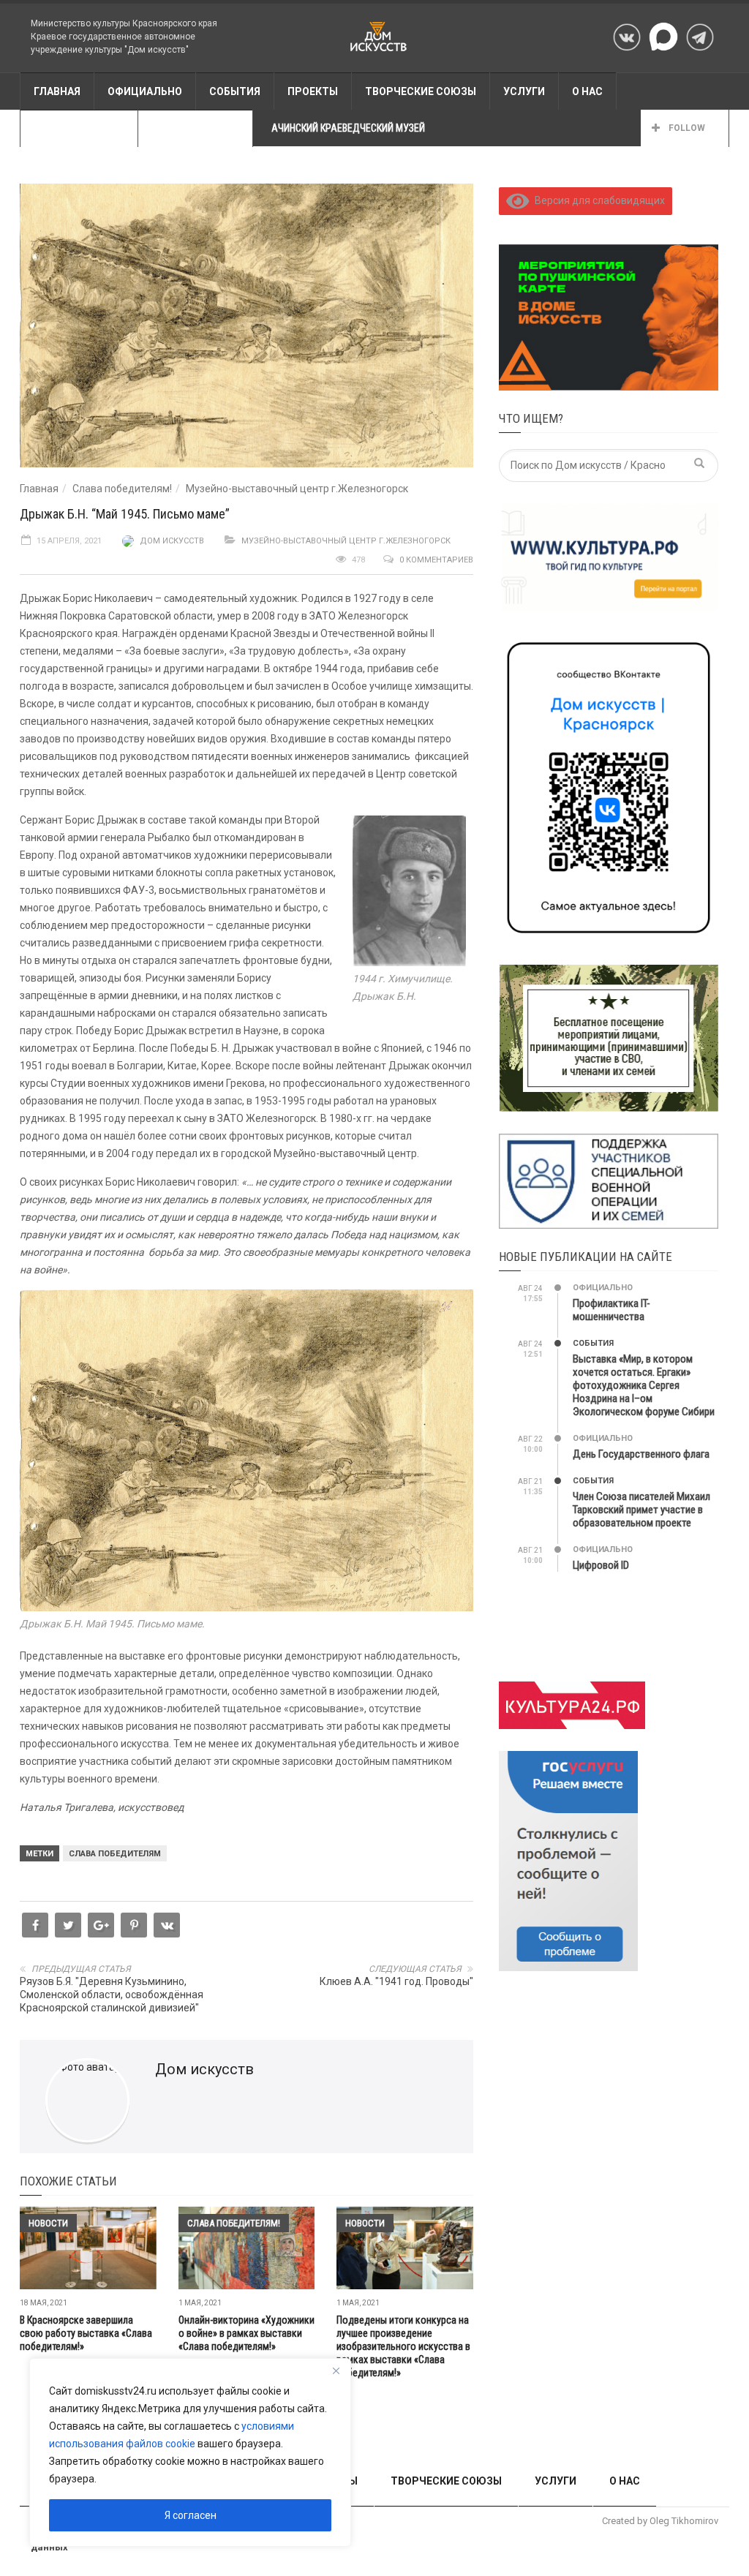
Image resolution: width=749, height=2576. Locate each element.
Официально (145, 91)
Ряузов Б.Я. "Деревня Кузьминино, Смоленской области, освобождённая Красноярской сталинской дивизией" (112, 1995)
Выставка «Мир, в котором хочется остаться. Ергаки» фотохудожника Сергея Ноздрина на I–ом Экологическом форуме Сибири (644, 1385)
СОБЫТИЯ (235, 91)
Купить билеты (195, 129)
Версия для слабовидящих (597, 200)
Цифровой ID (601, 1565)
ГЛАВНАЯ (57, 91)
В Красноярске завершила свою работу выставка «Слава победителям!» (86, 2333)
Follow (686, 128)
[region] (190, 2452)
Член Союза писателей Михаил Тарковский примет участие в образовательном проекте (641, 1510)
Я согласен (191, 2515)
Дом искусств (172, 541)
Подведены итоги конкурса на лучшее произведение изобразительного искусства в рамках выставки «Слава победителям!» (403, 2346)
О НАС (587, 91)
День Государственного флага (641, 1454)
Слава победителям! (122, 489)
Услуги (524, 91)
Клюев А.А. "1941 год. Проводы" (396, 1981)
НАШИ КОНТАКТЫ (79, 129)
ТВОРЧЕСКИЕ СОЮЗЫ (421, 91)
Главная (39, 489)
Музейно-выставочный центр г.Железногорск (297, 489)
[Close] (336, 2370)
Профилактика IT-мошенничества (611, 1310)
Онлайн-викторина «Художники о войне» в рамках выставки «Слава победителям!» (246, 2333)
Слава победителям (115, 1854)
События (593, 1343)
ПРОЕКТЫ (313, 91)
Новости (48, 2223)
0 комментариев (436, 560)
